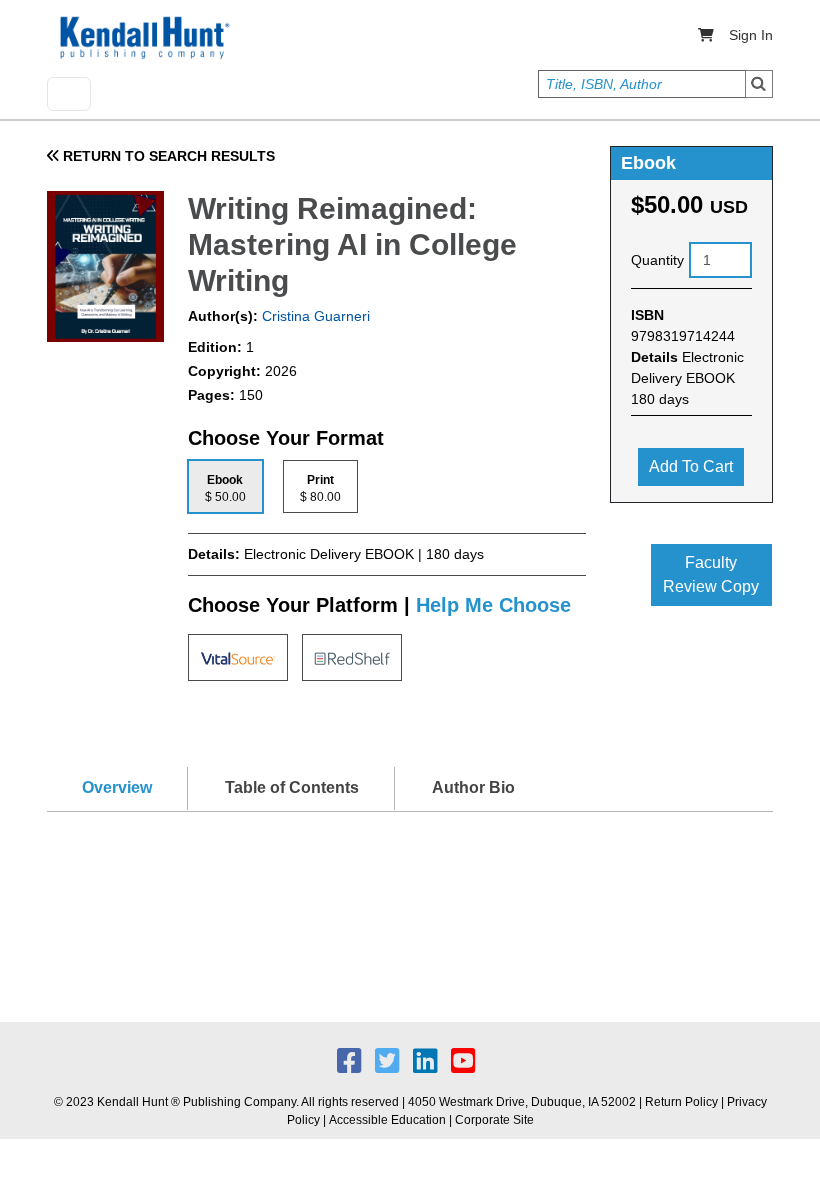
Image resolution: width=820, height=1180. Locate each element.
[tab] (225, 486)
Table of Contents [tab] (292, 787)
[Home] (143, 38)
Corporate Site (494, 1120)
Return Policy (681, 1102)
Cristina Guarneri (314, 316)
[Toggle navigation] (69, 94)
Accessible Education (387, 1120)
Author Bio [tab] (473, 787)
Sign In (751, 35)
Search (759, 84)
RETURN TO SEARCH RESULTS (167, 156)
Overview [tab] (117, 787)
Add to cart (691, 466)
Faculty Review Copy (711, 574)
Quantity (657, 260)
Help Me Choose (493, 605)
